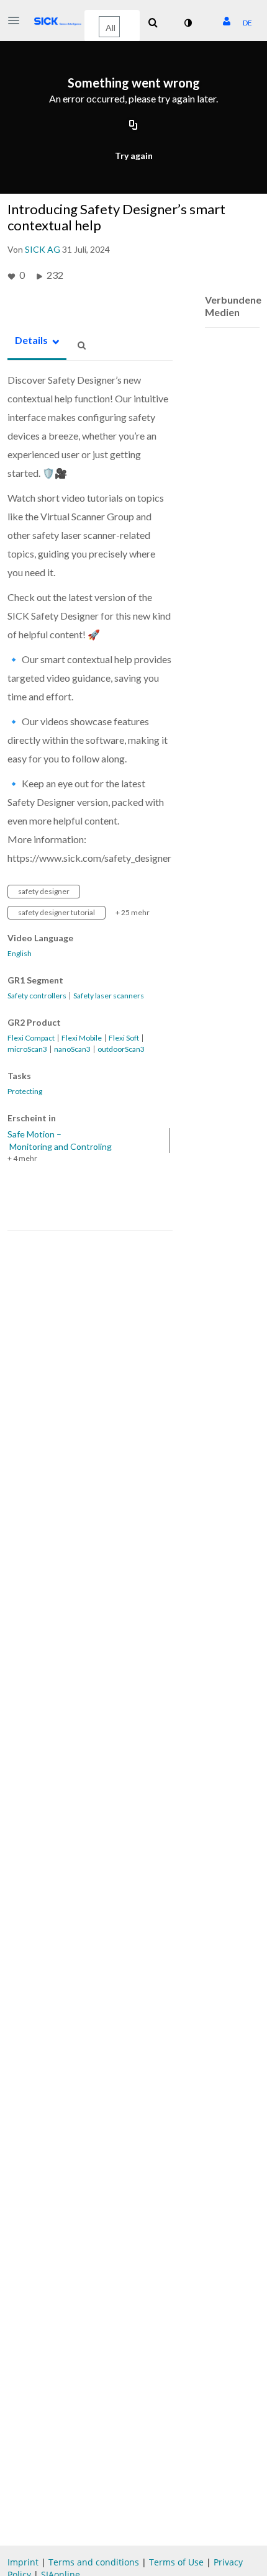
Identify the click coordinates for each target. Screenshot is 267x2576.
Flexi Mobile (82, 1038)
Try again (134, 156)
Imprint (23, 2562)
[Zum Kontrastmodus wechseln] (188, 23)
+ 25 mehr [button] (133, 912)
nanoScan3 (72, 1049)
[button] (17, 20)
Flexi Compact (31, 1038)
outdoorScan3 (121, 1049)
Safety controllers (37, 996)
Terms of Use (178, 2562)
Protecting (25, 1091)
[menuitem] (153, 23)
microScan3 (27, 1049)
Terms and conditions (95, 2562)
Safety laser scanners (109, 996)
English (20, 954)
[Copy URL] (133, 125)
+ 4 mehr (22, 1158)
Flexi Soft (124, 1038)
